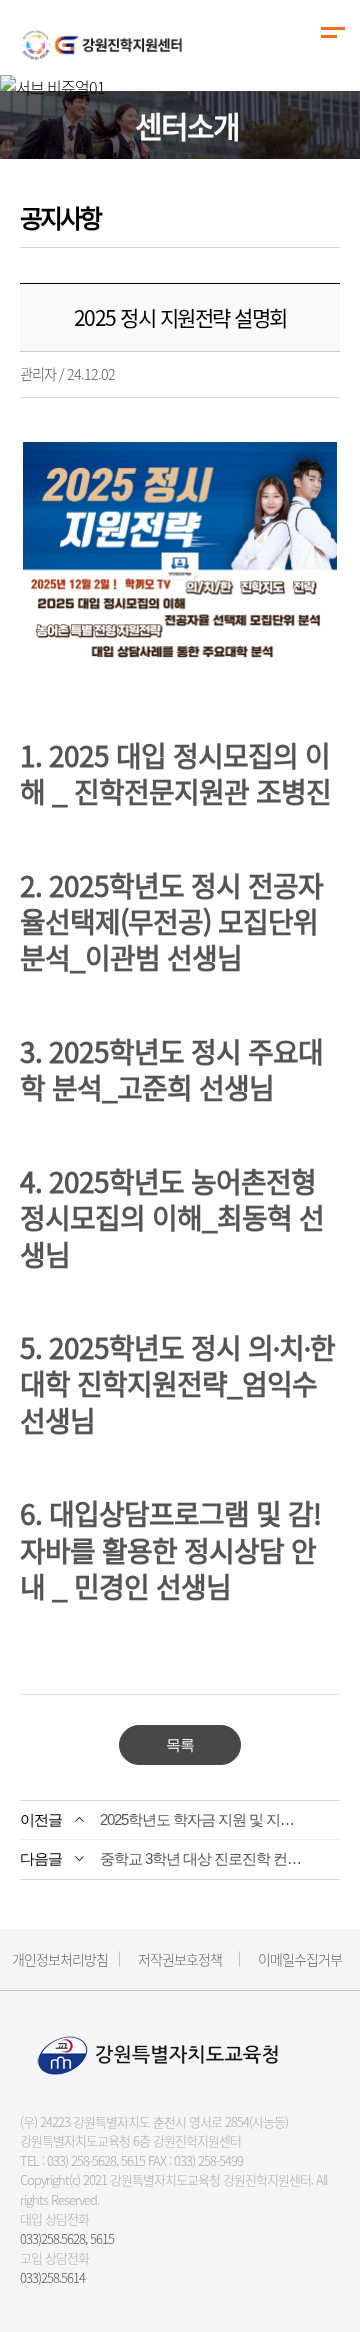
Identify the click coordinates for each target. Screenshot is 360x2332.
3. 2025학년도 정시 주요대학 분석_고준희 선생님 (171, 1069)
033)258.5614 (52, 2277)
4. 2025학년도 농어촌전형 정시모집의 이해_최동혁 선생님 (172, 1218)
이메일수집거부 (300, 1959)
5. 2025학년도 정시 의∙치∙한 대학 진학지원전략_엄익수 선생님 (177, 1384)
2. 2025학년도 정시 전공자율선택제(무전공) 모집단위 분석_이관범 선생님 (171, 922)
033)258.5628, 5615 (67, 2238)
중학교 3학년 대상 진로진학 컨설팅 (204, 1858)
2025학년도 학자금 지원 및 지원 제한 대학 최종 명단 (204, 1819)
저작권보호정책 (180, 1959)
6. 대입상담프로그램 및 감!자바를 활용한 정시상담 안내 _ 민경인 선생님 (170, 1550)
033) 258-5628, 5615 (96, 2160)
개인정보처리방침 (60, 1959)
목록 (180, 1744)
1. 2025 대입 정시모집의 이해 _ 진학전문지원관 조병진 (175, 773)
